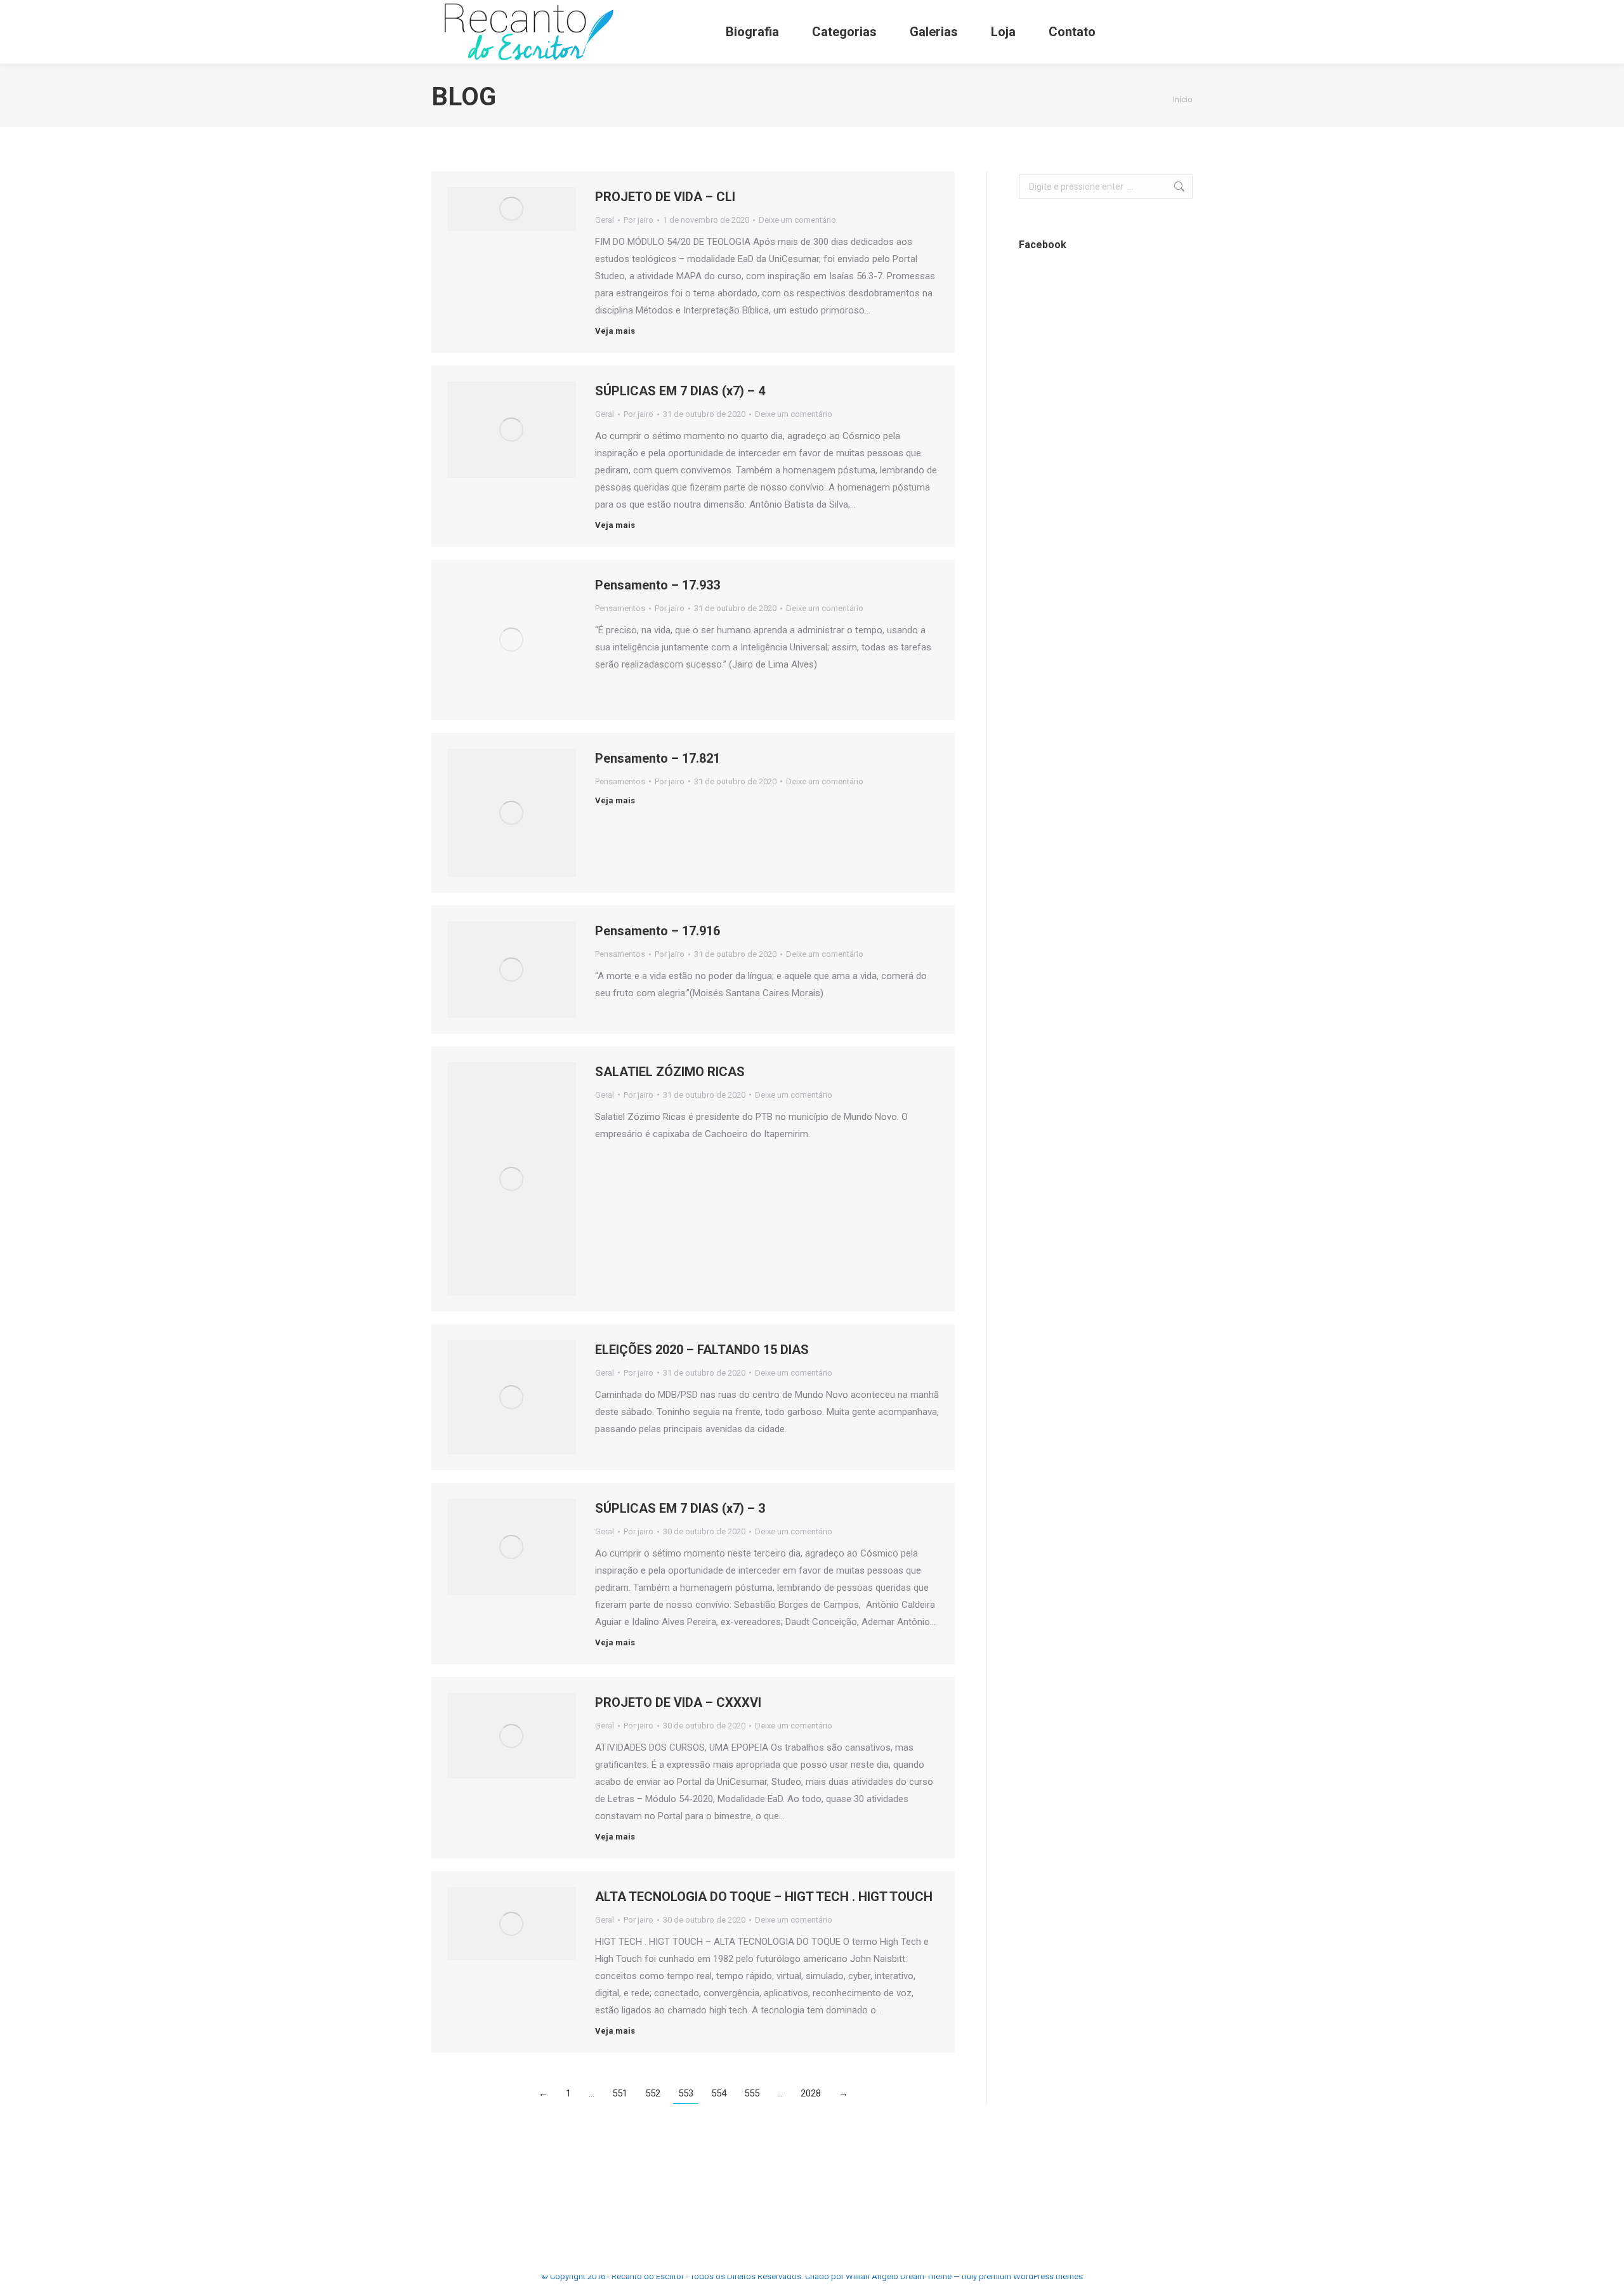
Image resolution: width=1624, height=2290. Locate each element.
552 (653, 2093)
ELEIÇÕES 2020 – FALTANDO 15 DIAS (702, 1350)
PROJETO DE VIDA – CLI (665, 197)
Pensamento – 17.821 (658, 758)
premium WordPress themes (1031, 2276)
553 (686, 2093)
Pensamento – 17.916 (658, 931)
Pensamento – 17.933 (658, 585)
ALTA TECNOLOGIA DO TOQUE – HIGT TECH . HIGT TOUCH (764, 1897)
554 (719, 2093)
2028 (811, 2093)
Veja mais (615, 331)
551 (620, 2093)
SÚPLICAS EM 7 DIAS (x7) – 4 (680, 391)
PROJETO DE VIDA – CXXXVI (678, 1702)
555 (752, 2093)
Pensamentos (620, 608)
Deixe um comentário (797, 220)
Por (638, 220)
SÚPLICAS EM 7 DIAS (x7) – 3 (680, 1508)
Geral (605, 220)
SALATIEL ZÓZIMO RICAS (670, 1072)
